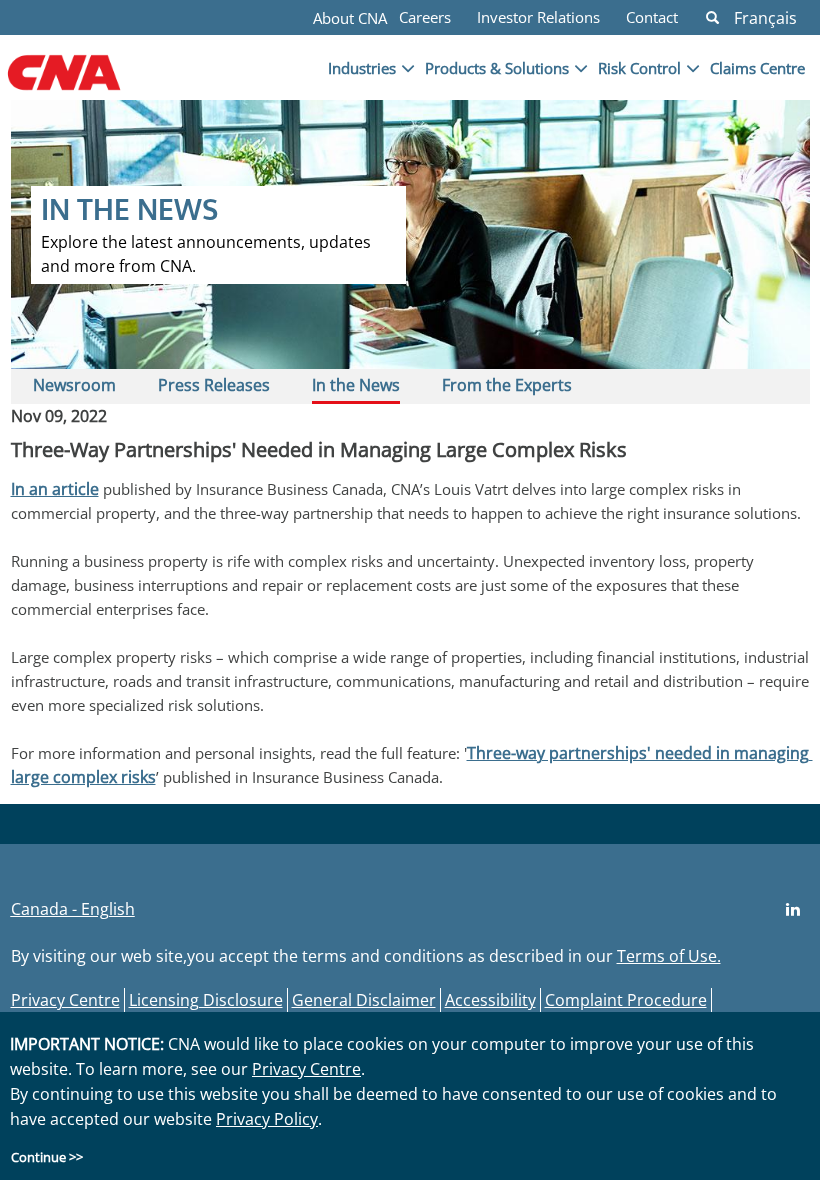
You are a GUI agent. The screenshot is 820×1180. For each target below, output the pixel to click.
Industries (362, 68)
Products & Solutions (497, 68)
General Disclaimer (364, 1000)
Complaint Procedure (626, 1000)
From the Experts (507, 385)
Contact (652, 17)
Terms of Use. (669, 956)
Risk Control (639, 68)
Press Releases (214, 385)
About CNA (350, 18)
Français (765, 18)
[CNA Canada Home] (97, 83)
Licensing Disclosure (206, 1000)
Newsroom (74, 385)
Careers (425, 17)
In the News (356, 385)
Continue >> (47, 1157)
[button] (712, 17)
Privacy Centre (65, 1000)
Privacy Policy (267, 1119)
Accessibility (490, 1000)
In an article (55, 489)
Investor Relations (538, 17)
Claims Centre (757, 68)
